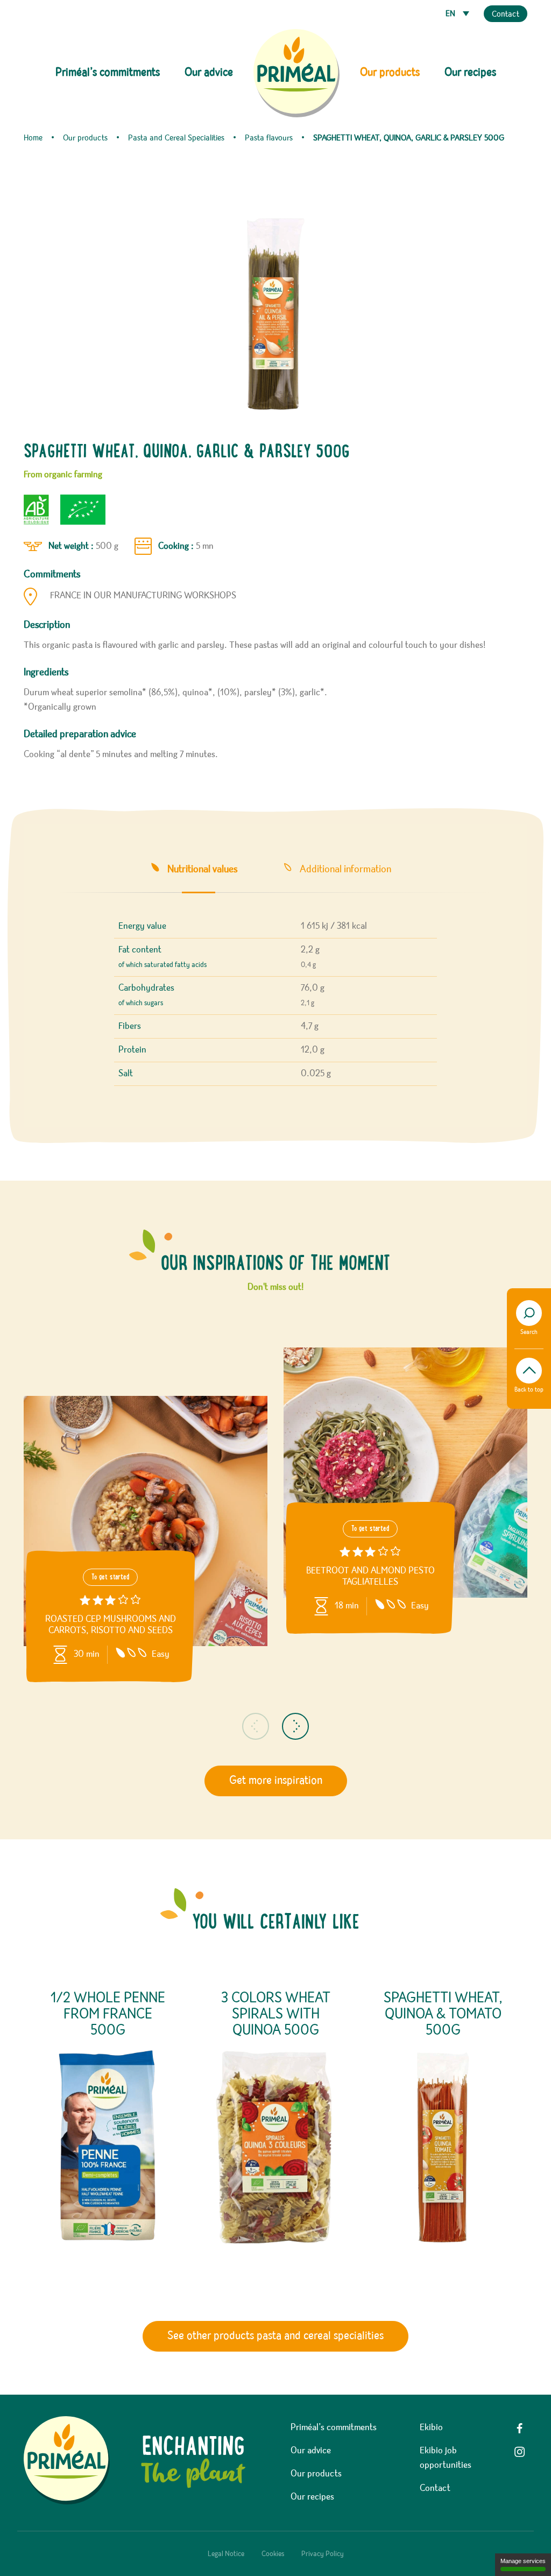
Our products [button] (390, 73)
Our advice (209, 73)
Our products (316, 2474)
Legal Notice (226, 2554)
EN (451, 14)
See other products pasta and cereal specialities (275, 2336)
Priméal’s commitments (334, 2427)
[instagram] (520, 2452)
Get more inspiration (276, 1781)
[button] (256, 1726)
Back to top (529, 1390)
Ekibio (431, 2427)
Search (529, 1332)
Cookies (273, 2554)
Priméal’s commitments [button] (108, 73)
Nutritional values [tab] (202, 869)
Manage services (523, 2561)
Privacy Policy (323, 2554)
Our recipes (470, 73)
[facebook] (520, 2428)
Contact (506, 15)
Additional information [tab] (345, 869)
